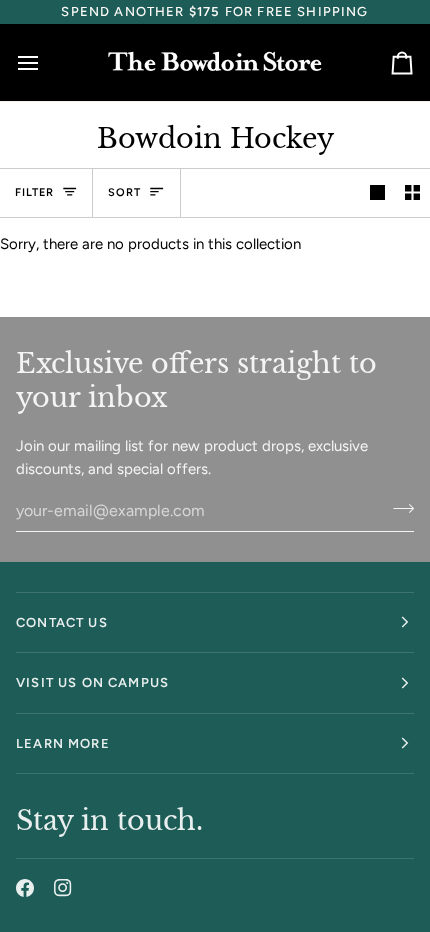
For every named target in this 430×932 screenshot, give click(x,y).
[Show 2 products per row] (412, 193)
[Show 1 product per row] (377, 193)
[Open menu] (46, 62)
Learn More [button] (63, 743)
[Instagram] (63, 888)
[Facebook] (25, 888)
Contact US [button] (62, 622)
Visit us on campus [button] (92, 682)
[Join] (397, 508)
